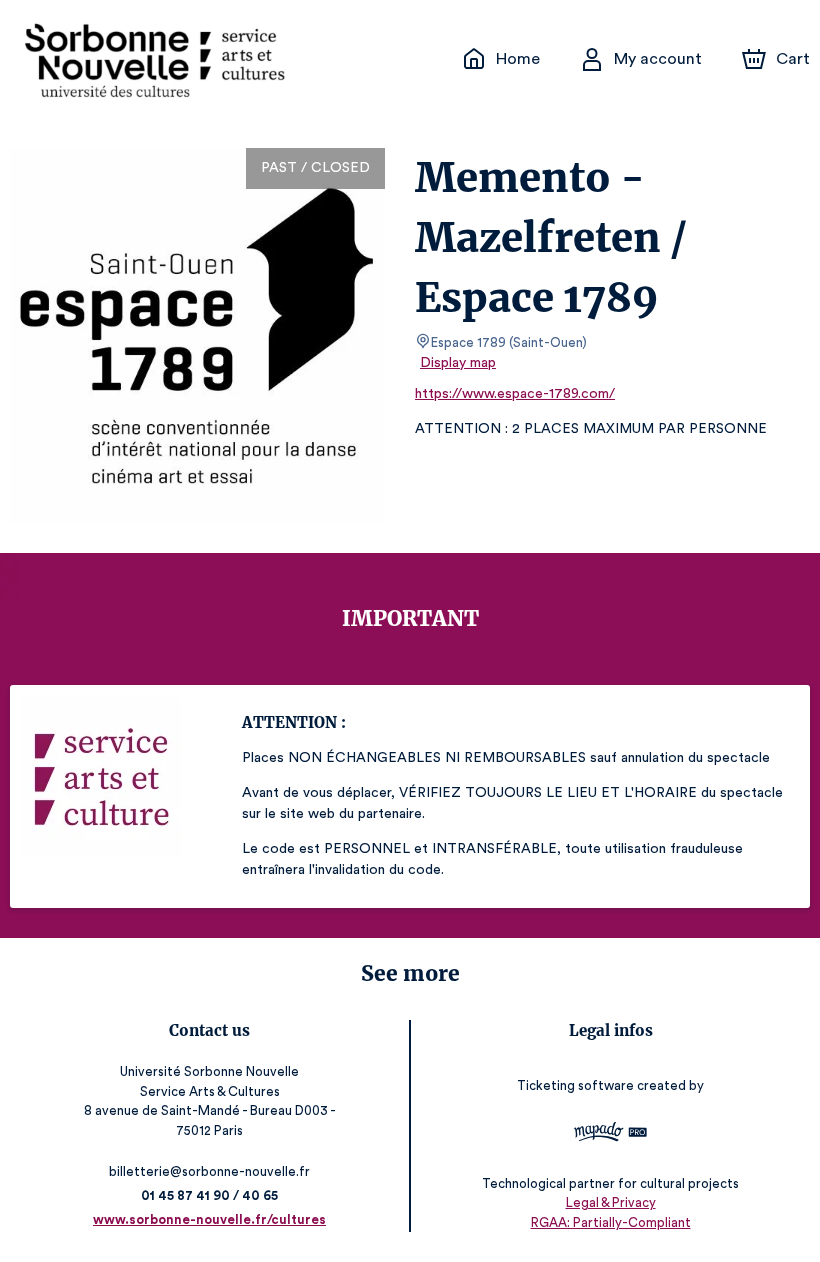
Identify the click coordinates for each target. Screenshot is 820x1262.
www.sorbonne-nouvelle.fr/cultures (209, 1219)
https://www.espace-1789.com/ (515, 394)
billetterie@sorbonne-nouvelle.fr (209, 1171)
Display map (458, 363)
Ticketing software (575, 1085)
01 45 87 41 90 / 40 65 (209, 1195)
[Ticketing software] (610, 1134)
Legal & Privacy (611, 1202)
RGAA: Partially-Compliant (611, 1222)
